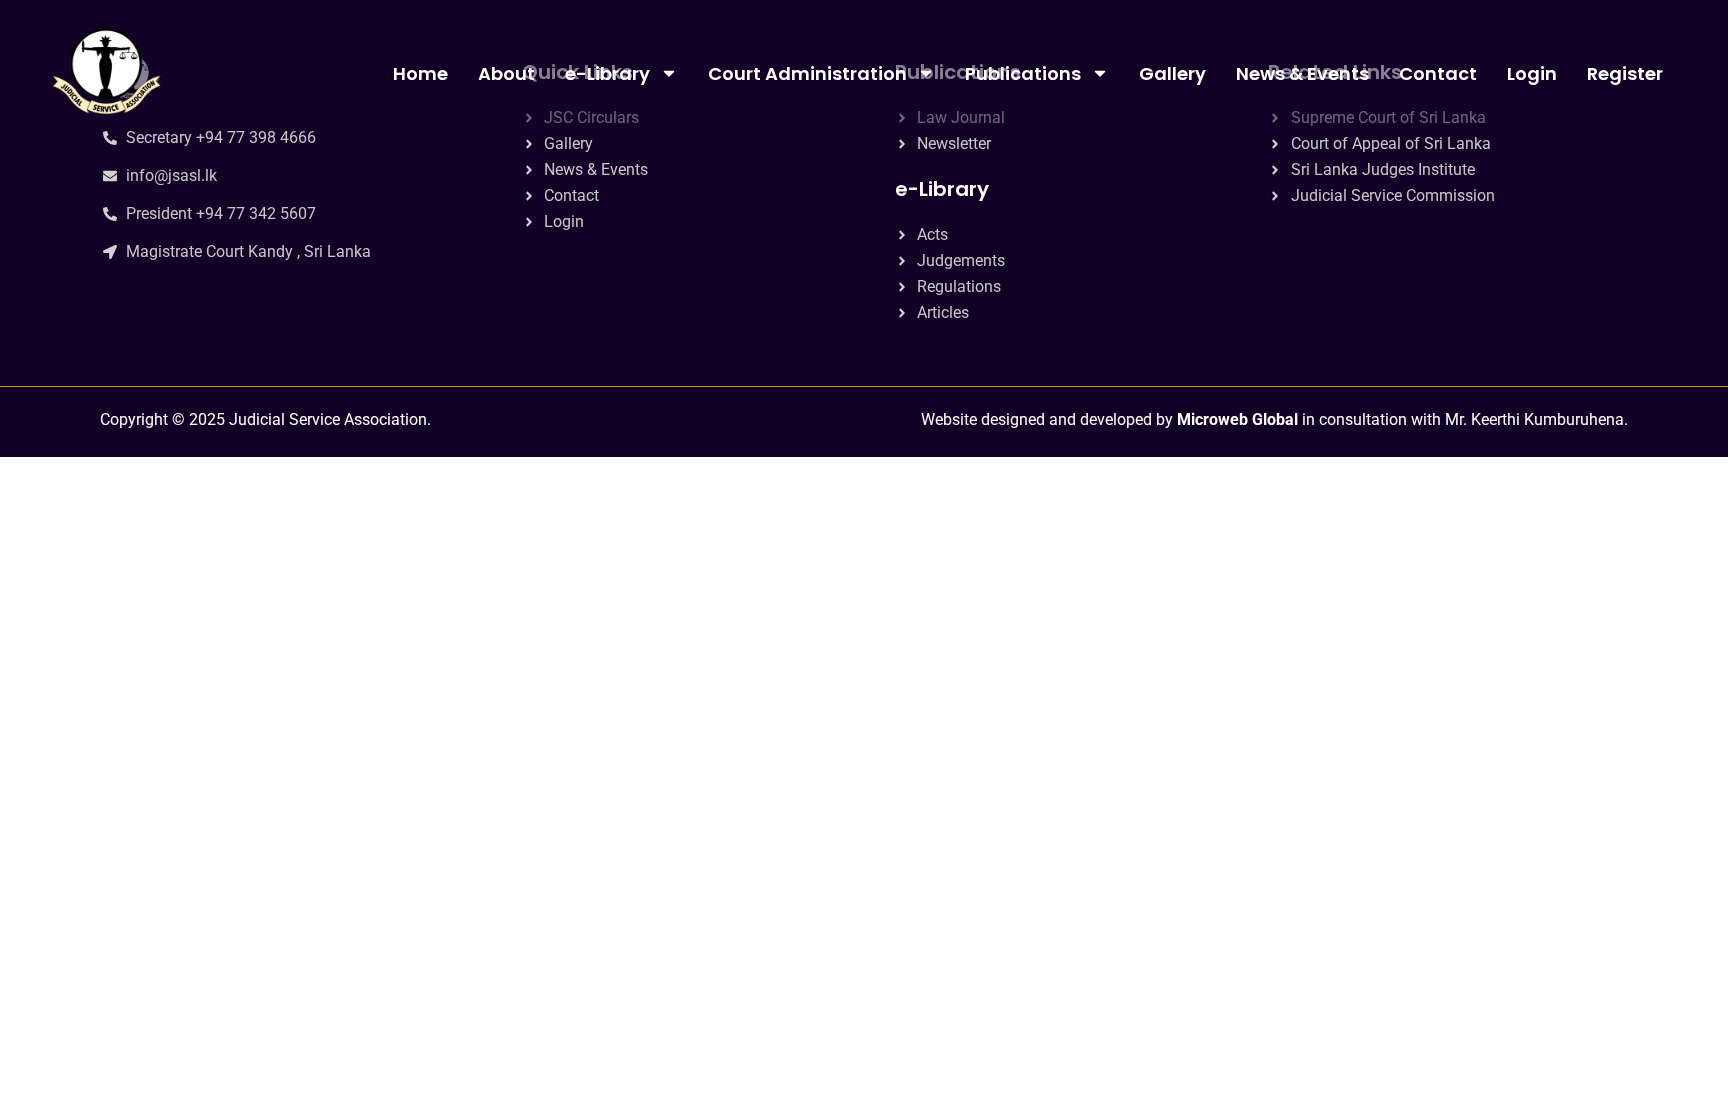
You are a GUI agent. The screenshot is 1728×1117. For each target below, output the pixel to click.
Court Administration (807, 73)
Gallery (1172, 73)
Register (1625, 73)
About (506, 73)
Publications (1023, 73)
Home (420, 73)
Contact (1438, 73)
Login (1532, 73)
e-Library (607, 73)
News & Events (1302, 73)
